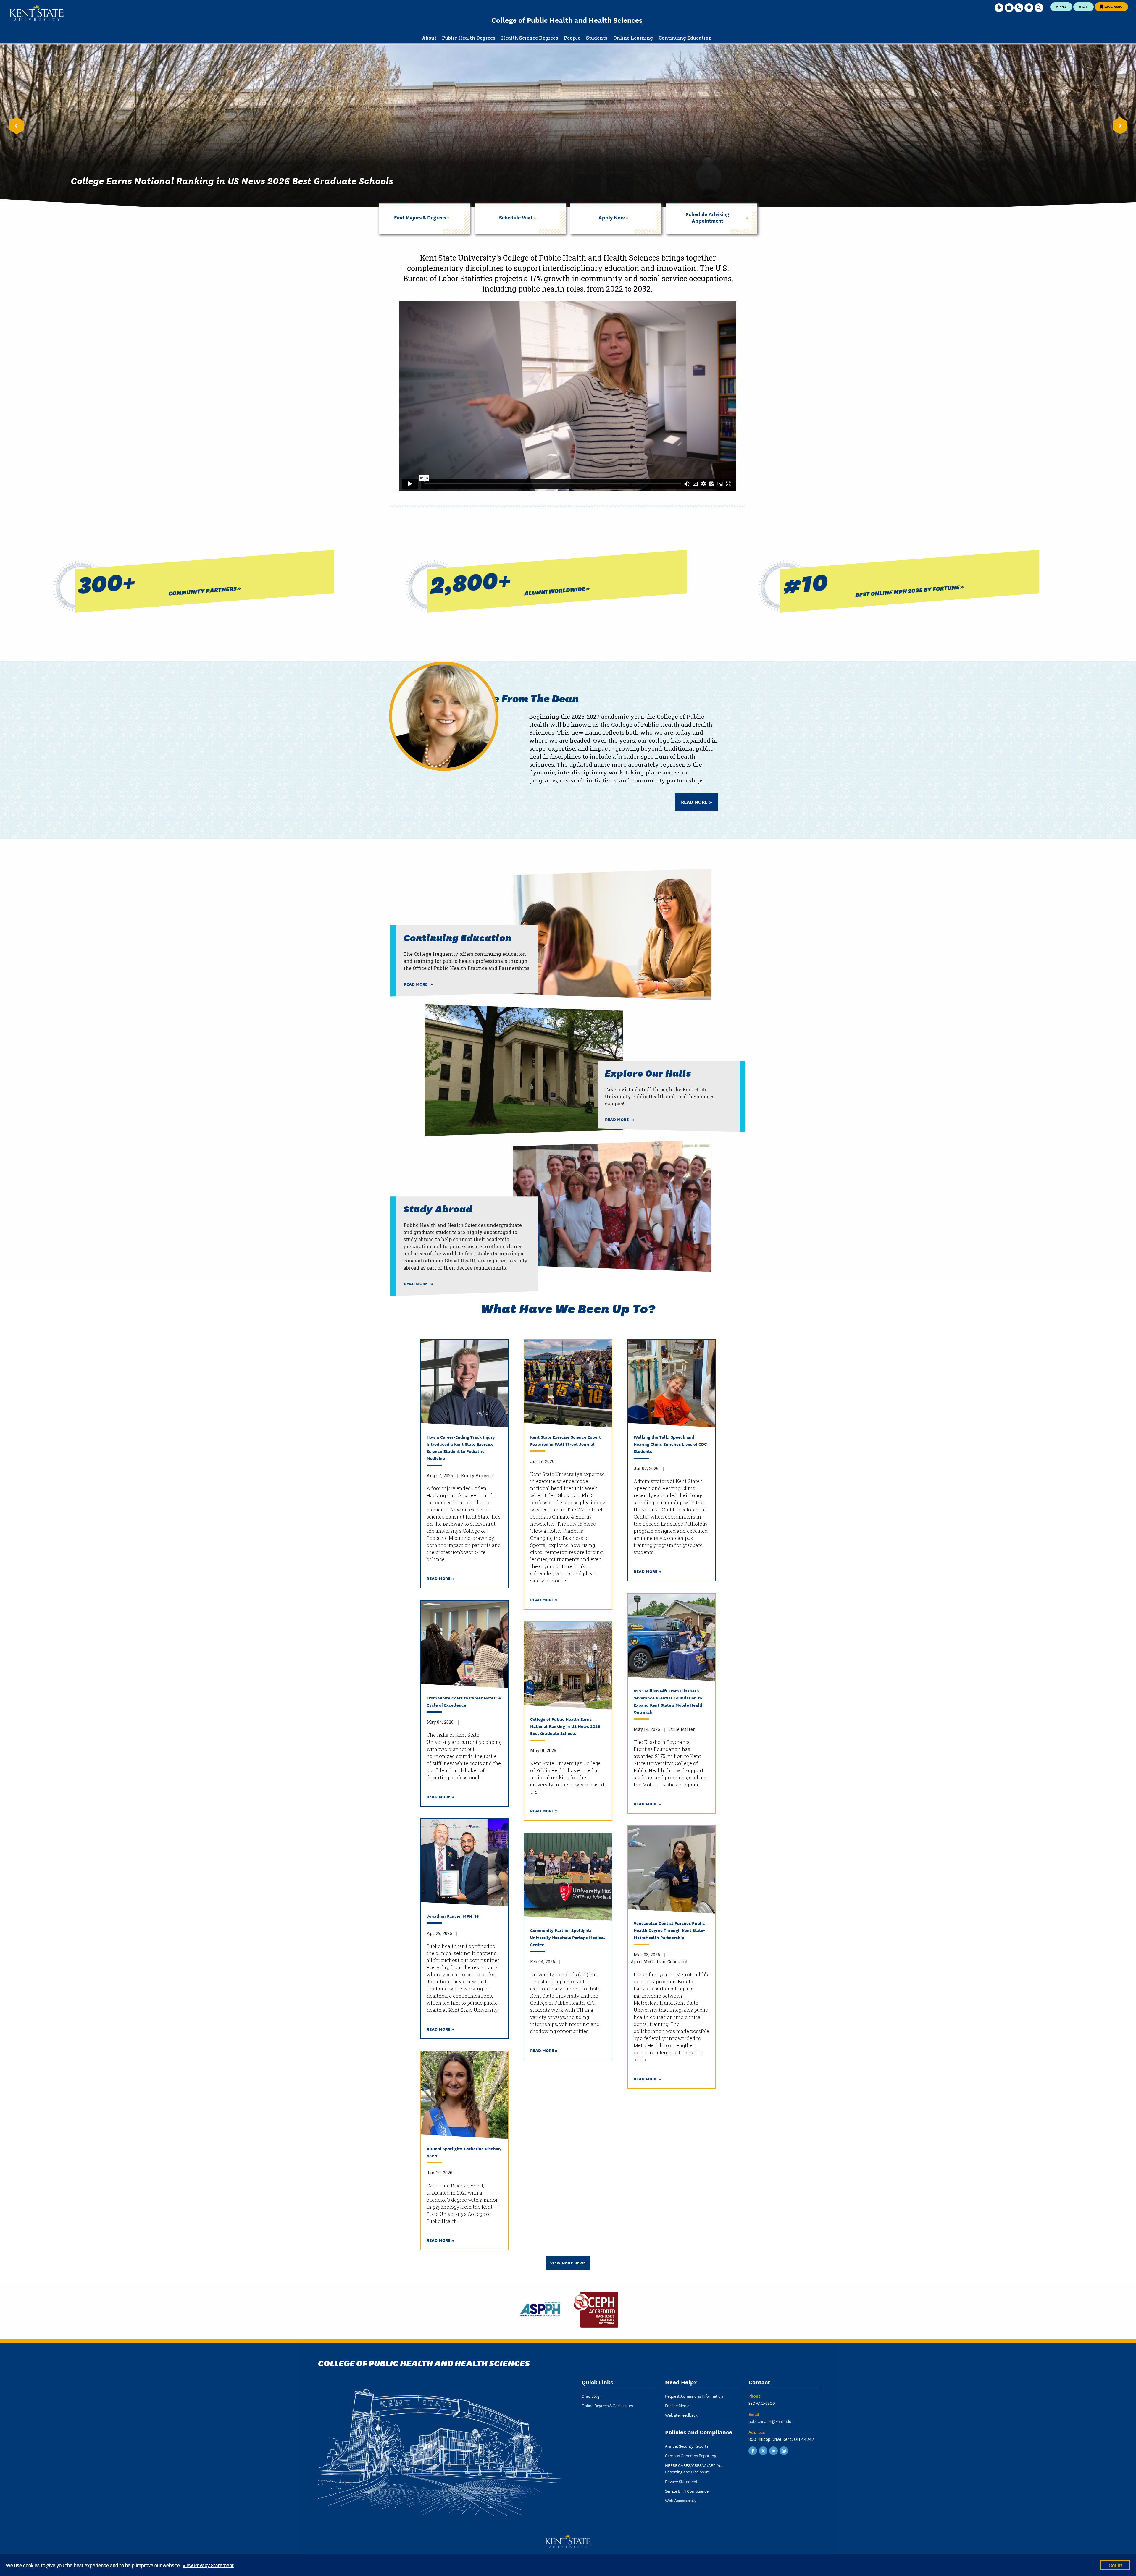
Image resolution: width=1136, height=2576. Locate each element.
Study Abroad (438, 1208)
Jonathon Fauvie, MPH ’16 (453, 1916)
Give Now (1113, 6)
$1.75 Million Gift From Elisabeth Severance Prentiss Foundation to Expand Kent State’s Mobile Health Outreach (669, 1701)
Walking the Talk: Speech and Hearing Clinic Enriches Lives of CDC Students (670, 1444)
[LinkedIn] (774, 2450)
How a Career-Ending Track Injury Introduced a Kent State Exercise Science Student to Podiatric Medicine (461, 1447)
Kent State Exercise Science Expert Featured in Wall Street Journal (565, 1440)
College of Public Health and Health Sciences (567, 20)
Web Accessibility (681, 2500)
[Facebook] (753, 2450)
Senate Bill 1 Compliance (687, 2491)
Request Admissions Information (694, 2396)
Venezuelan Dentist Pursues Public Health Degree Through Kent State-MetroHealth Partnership (669, 1930)
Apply (1061, 6)
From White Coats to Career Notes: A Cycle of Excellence (464, 1701)
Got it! (1115, 2565)
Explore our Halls (648, 1073)
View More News (568, 2263)
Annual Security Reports (687, 2446)
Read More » (440, 1578)
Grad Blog (590, 2396)
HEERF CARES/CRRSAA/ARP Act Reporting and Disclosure (694, 2468)
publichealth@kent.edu (770, 2421)
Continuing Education (458, 937)
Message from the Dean (517, 698)
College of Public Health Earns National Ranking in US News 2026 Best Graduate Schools (565, 1726)
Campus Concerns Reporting (691, 2455)
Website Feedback (681, 2415)
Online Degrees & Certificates (607, 2405)
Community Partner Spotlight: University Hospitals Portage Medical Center (568, 1937)
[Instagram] (784, 2450)
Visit (1083, 6)
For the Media (677, 2405)
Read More (695, 802)
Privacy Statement (681, 2481)
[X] (763, 2450)
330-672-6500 (762, 2403)
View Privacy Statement (208, 2565)
